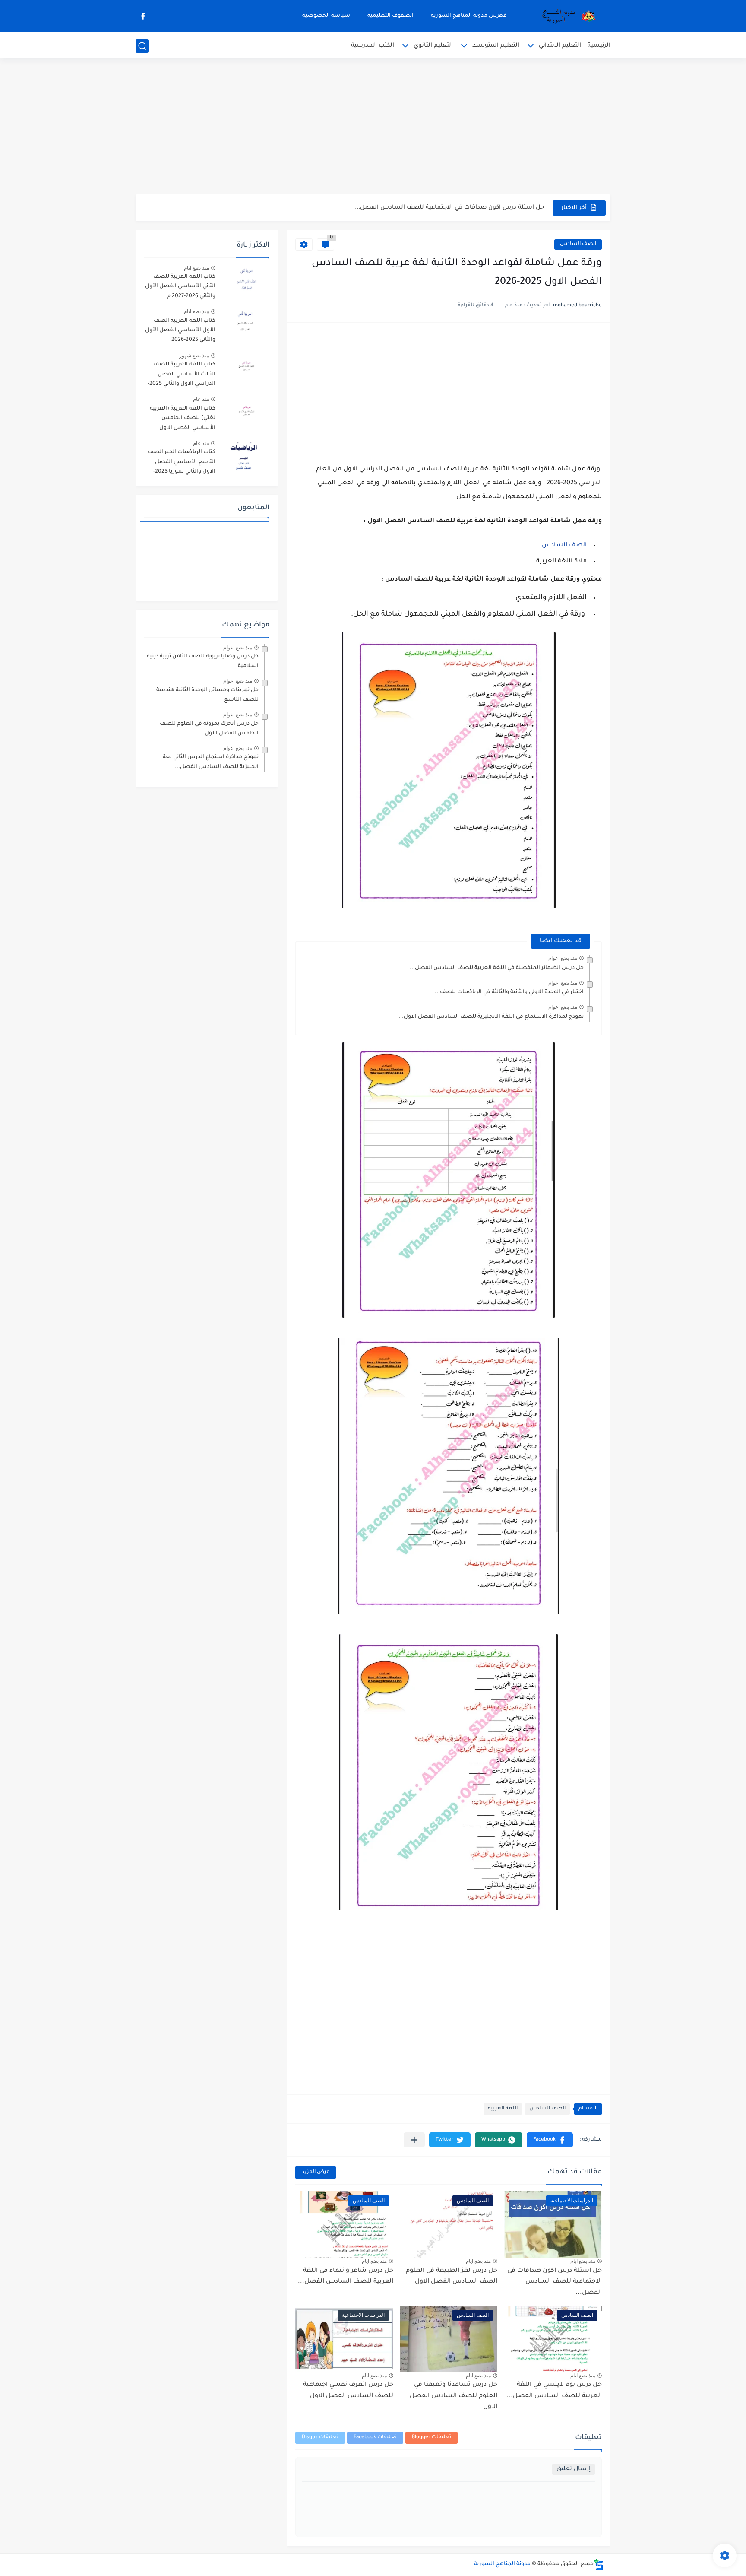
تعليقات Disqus (320, 2438)
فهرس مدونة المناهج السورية (469, 16)
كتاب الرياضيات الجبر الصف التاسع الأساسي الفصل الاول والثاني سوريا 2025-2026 (182, 463)
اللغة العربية (503, 2109)
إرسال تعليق (574, 2469)
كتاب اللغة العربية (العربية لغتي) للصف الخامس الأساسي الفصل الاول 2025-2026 (183, 420)
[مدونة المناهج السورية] (567, 16)
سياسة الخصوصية (326, 16)
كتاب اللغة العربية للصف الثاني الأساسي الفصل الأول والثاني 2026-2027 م (180, 287)
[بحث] (142, 46)
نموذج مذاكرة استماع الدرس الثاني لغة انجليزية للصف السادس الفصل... (211, 762)
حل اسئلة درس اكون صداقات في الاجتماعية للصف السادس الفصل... (449, 208)
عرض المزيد (316, 2172)
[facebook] (143, 16)
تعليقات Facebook (375, 2438)
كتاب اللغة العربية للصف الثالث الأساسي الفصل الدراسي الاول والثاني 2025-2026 (182, 376)
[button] (550, 2140)
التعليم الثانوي (433, 46)
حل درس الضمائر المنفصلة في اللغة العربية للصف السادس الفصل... (497, 968)
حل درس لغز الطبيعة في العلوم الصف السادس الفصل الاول (452, 2277)
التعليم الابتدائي (560, 46)
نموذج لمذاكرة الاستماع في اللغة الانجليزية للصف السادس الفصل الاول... (491, 1017)
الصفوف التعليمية (390, 16)
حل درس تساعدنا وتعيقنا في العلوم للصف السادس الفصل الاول (454, 2396)
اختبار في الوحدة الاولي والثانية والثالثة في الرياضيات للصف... (509, 992)
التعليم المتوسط (496, 46)
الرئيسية (599, 46)
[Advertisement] (373, 127)
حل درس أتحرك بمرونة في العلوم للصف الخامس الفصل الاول (209, 729)
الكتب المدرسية (373, 46)
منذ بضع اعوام (563, 958)
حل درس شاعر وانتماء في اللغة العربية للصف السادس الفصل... (346, 2277)
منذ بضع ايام (583, 2261)
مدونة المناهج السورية (502, 2564)
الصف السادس (578, 244)
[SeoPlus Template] (599, 2565)
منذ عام (201, 399)
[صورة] (246, 281)
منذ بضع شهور (194, 356)
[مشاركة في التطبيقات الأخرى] (414, 2140)
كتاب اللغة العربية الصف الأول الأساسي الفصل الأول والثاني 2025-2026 (180, 331)
